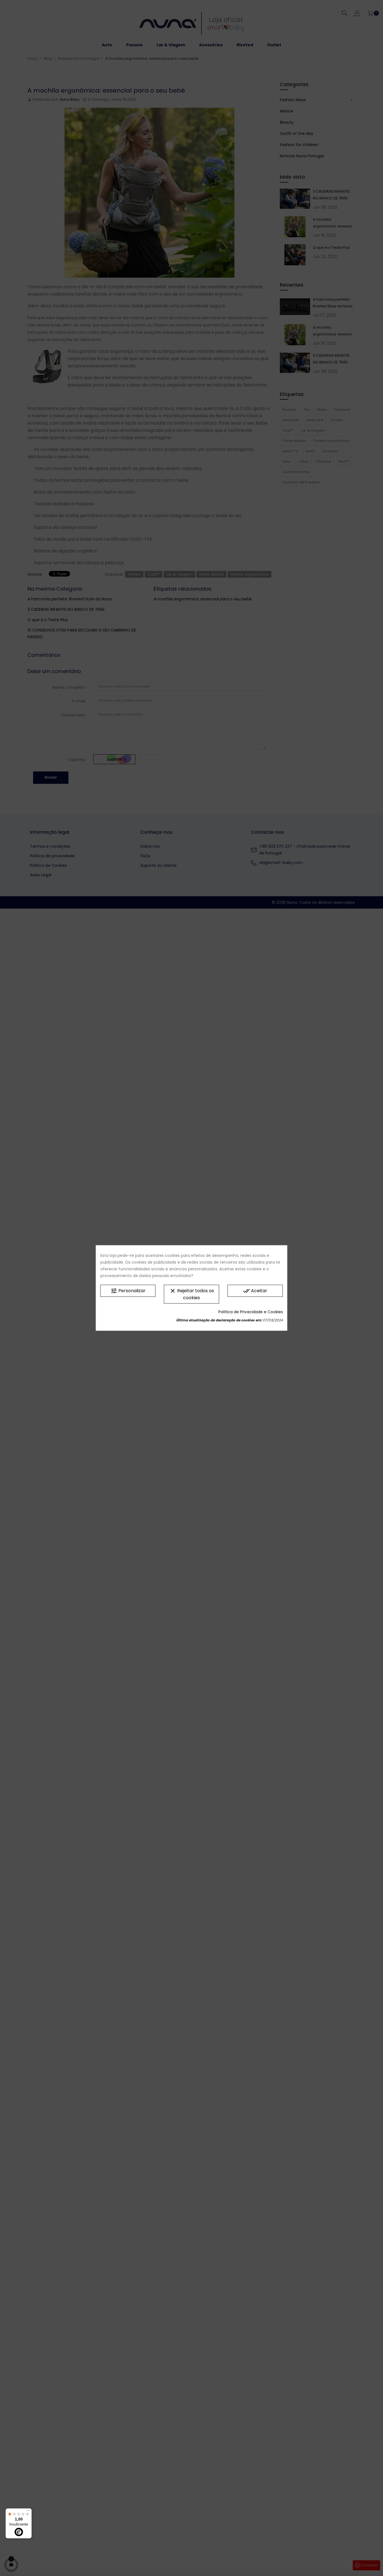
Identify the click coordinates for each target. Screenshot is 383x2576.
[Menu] (28, 2512)
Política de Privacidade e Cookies (251, 1312)
